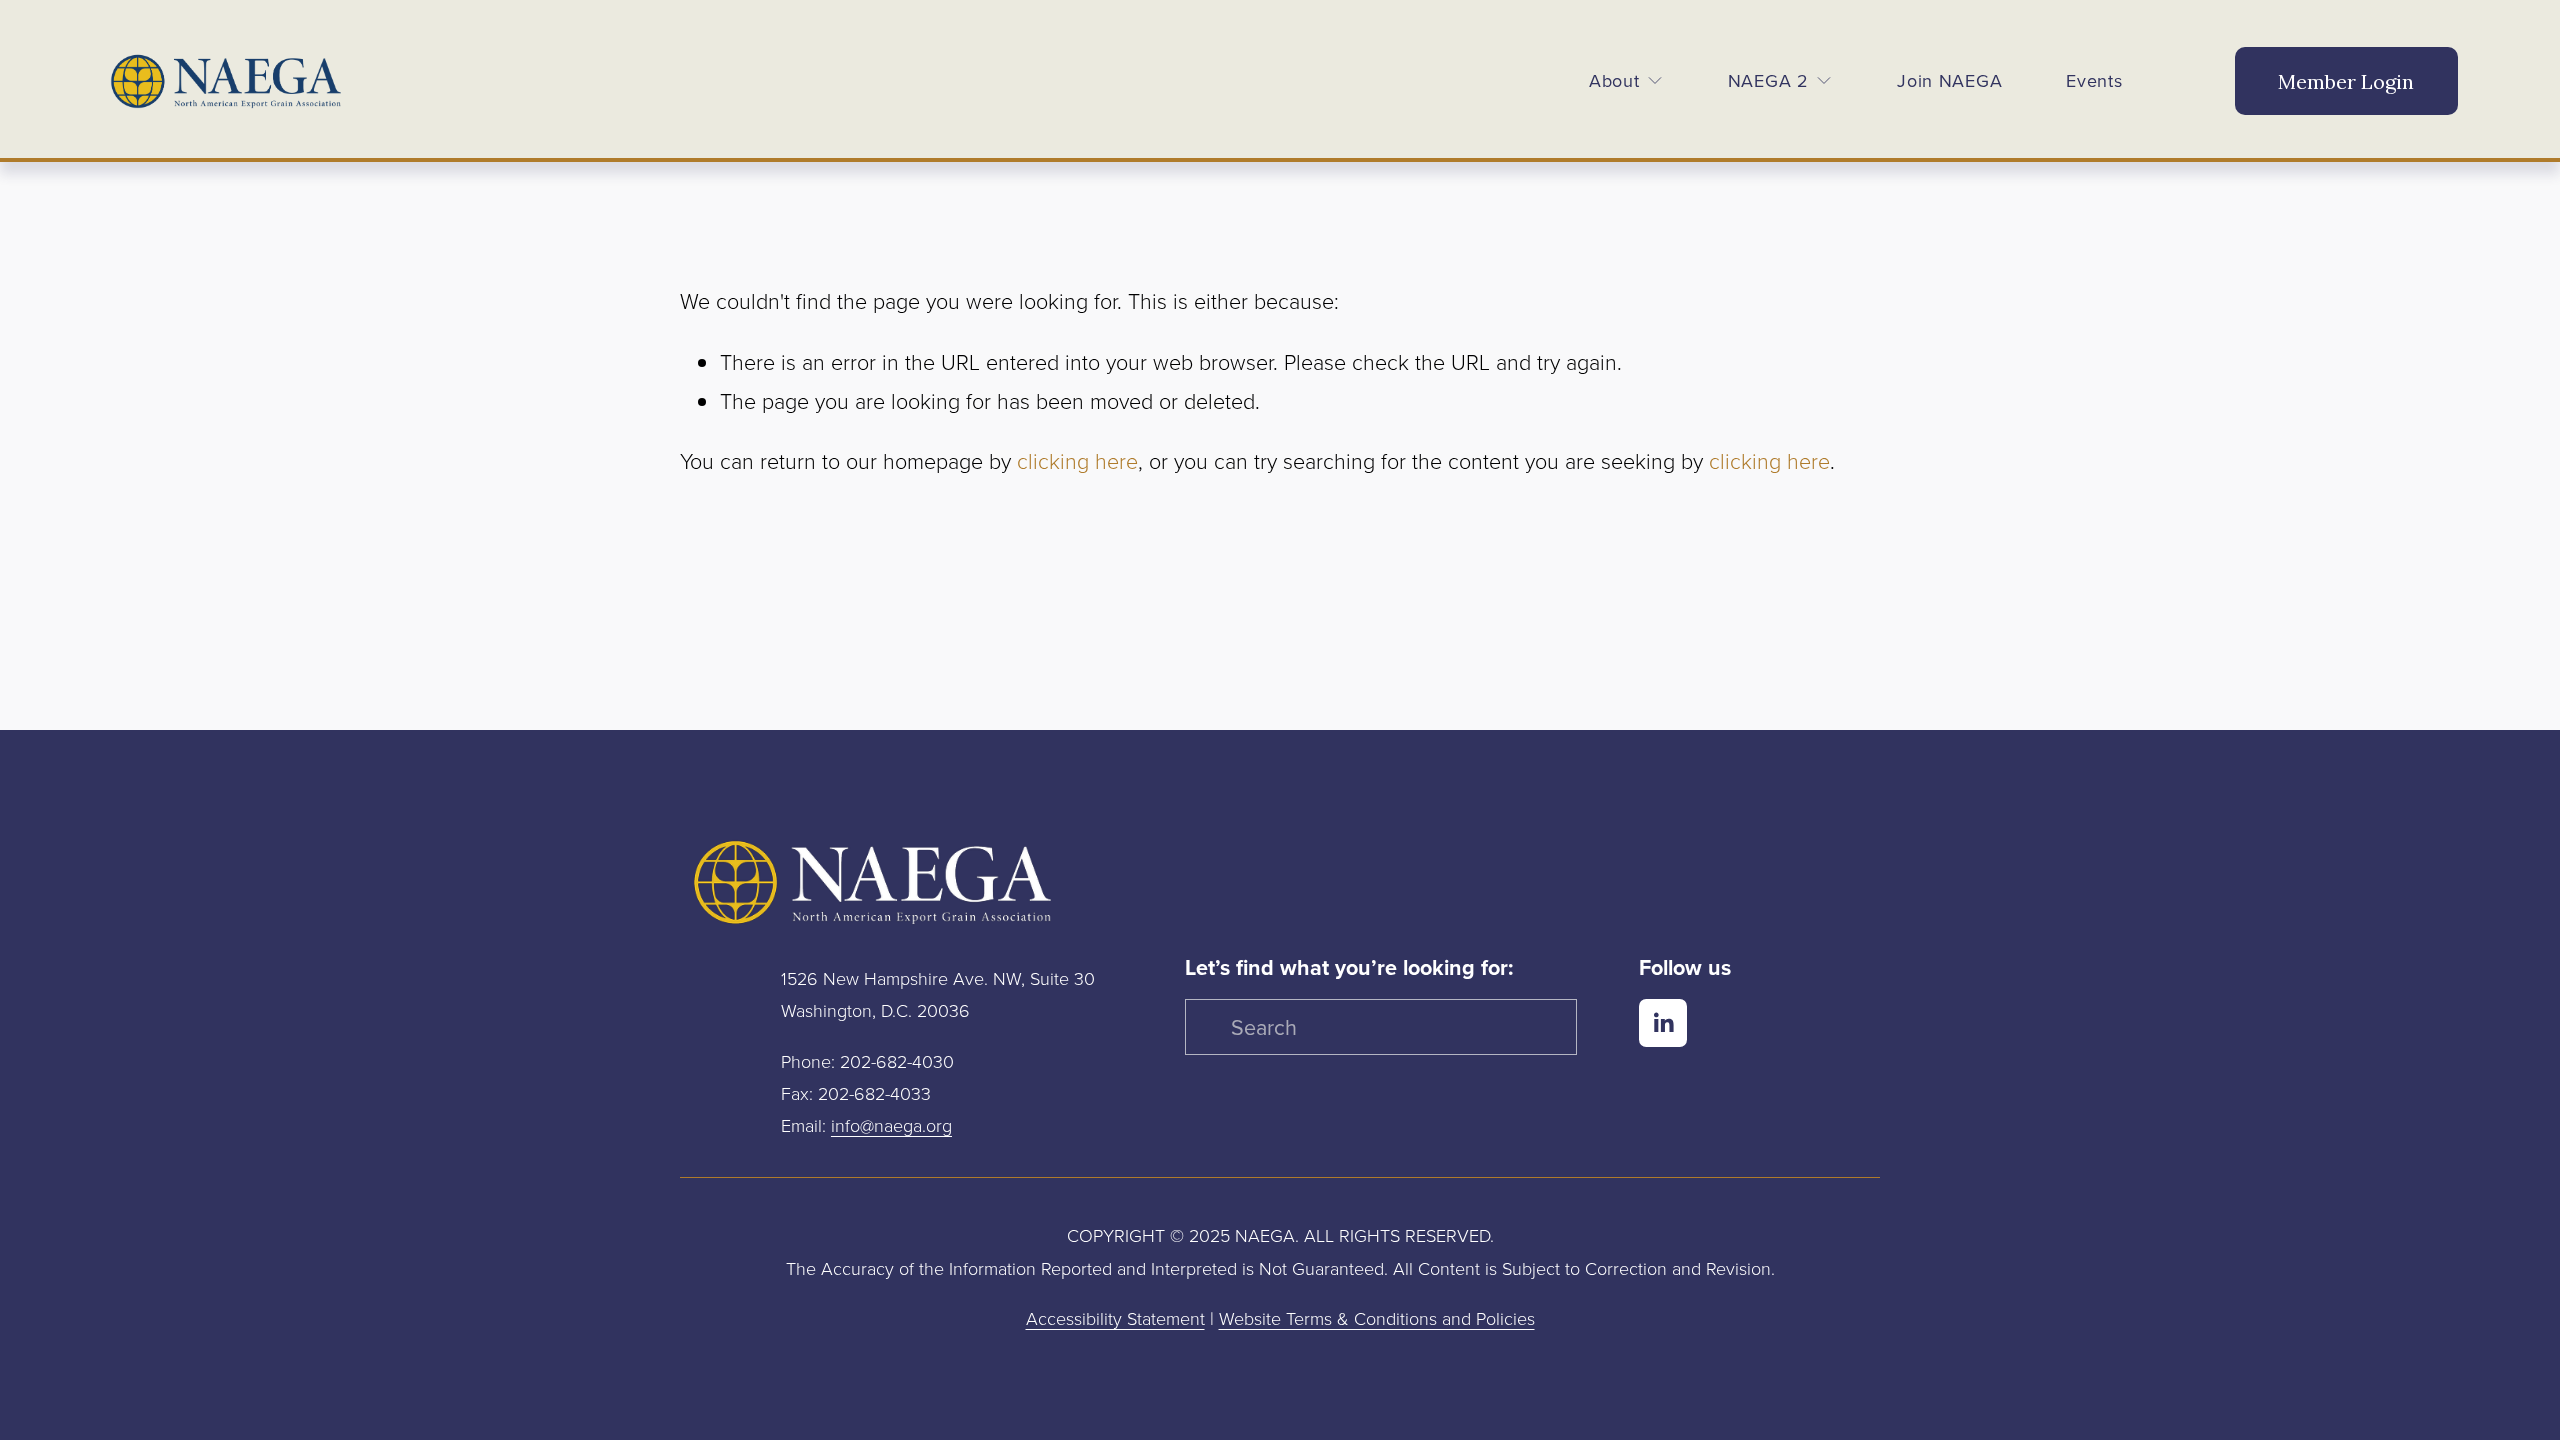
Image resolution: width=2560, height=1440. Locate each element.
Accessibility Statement (1115, 1318)
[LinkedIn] (1663, 1023)
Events (2094, 80)
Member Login (2346, 81)
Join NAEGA (1949, 80)
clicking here (1077, 461)
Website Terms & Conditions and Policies (1377, 1318)
